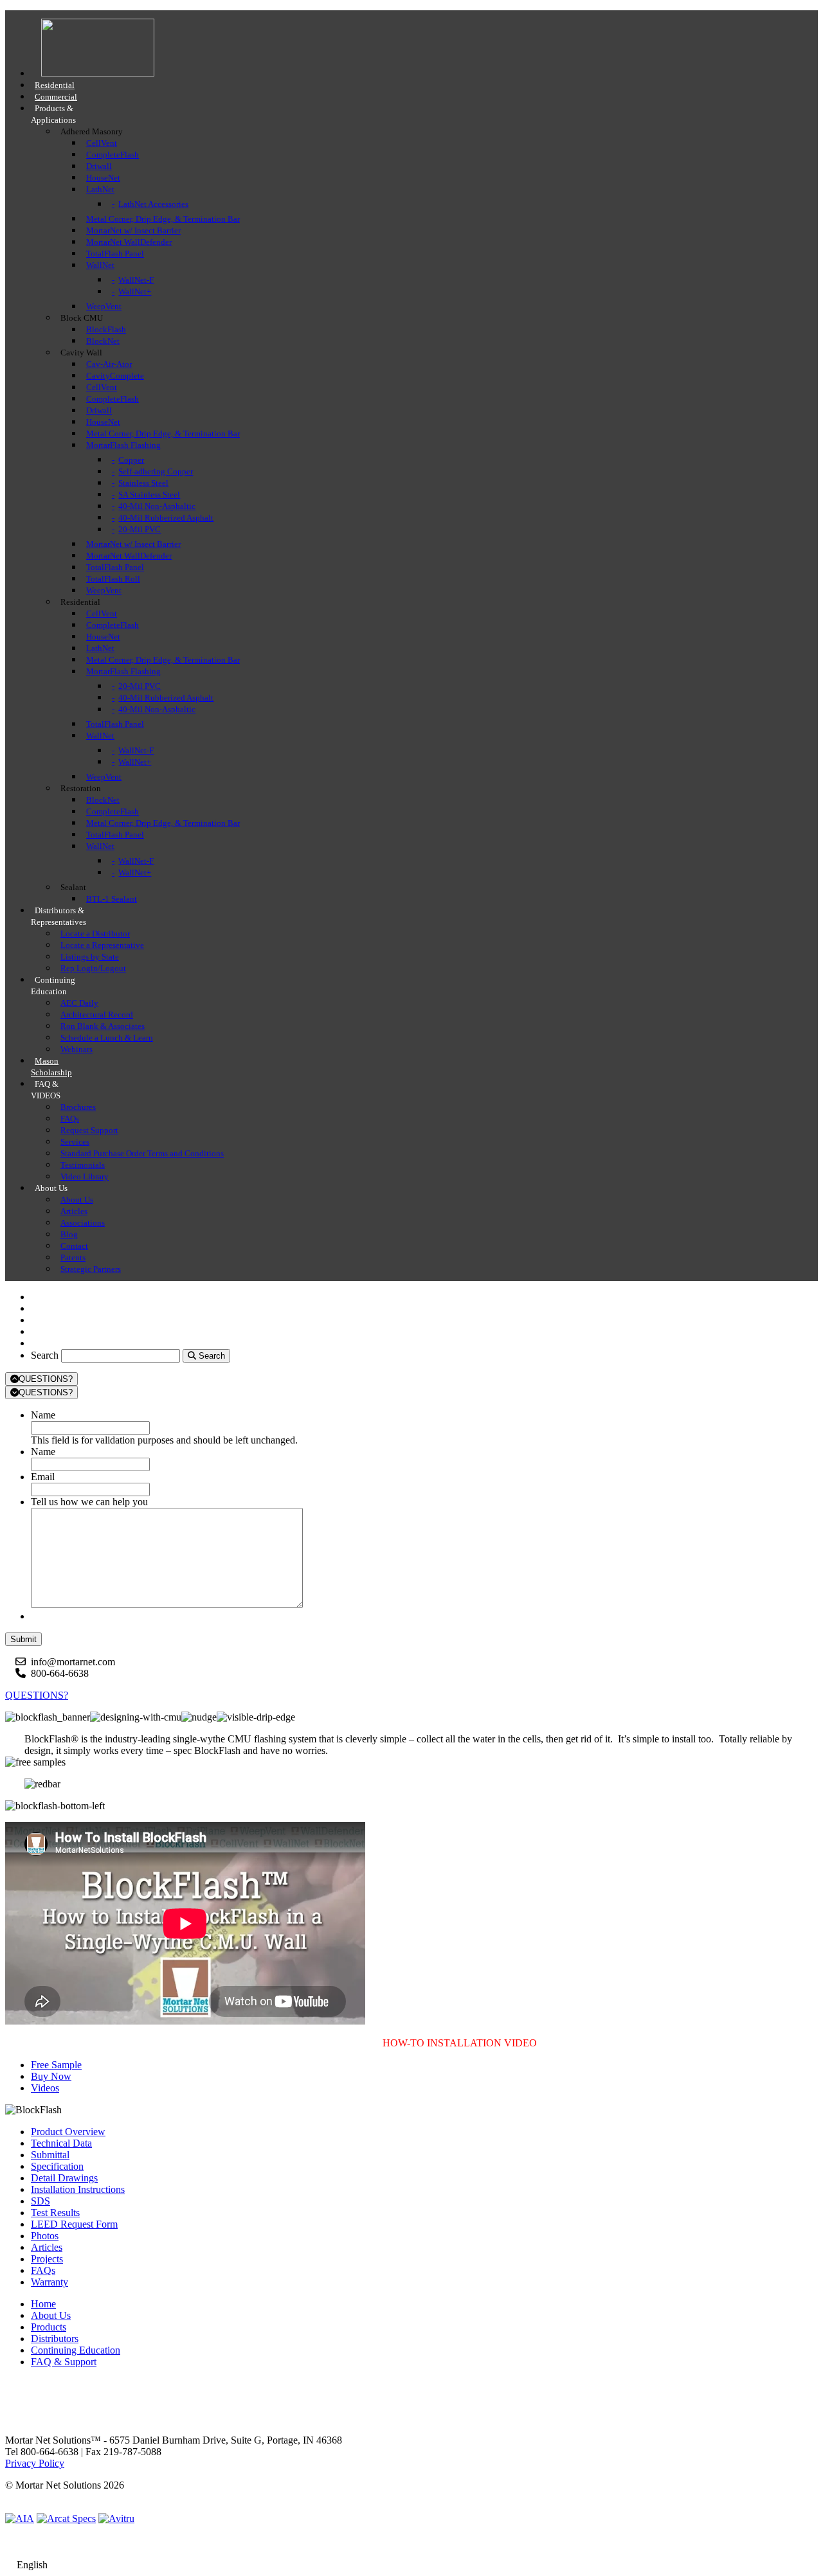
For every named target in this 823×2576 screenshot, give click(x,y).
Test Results (55, 2213)
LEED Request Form (74, 2224)
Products (49, 2327)
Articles (47, 2247)
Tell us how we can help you (89, 1502)
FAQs (43, 2270)
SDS (41, 2201)
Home (43, 2304)
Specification (57, 2166)
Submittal (50, 2155)
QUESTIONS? (46, 1379)
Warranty (50, 2282)
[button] (56, 2065)
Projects (47, 2259)
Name (43, 1415)
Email (43, 1477)
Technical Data (61, 2143)
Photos (45, 2236)
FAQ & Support (64, 2362)
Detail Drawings (64, 2178)
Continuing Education (76, 2350)
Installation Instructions (78, 2189)
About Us (51, 2315)
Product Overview (68, 2132)
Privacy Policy (35, 2463)
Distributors (55, 2339)
